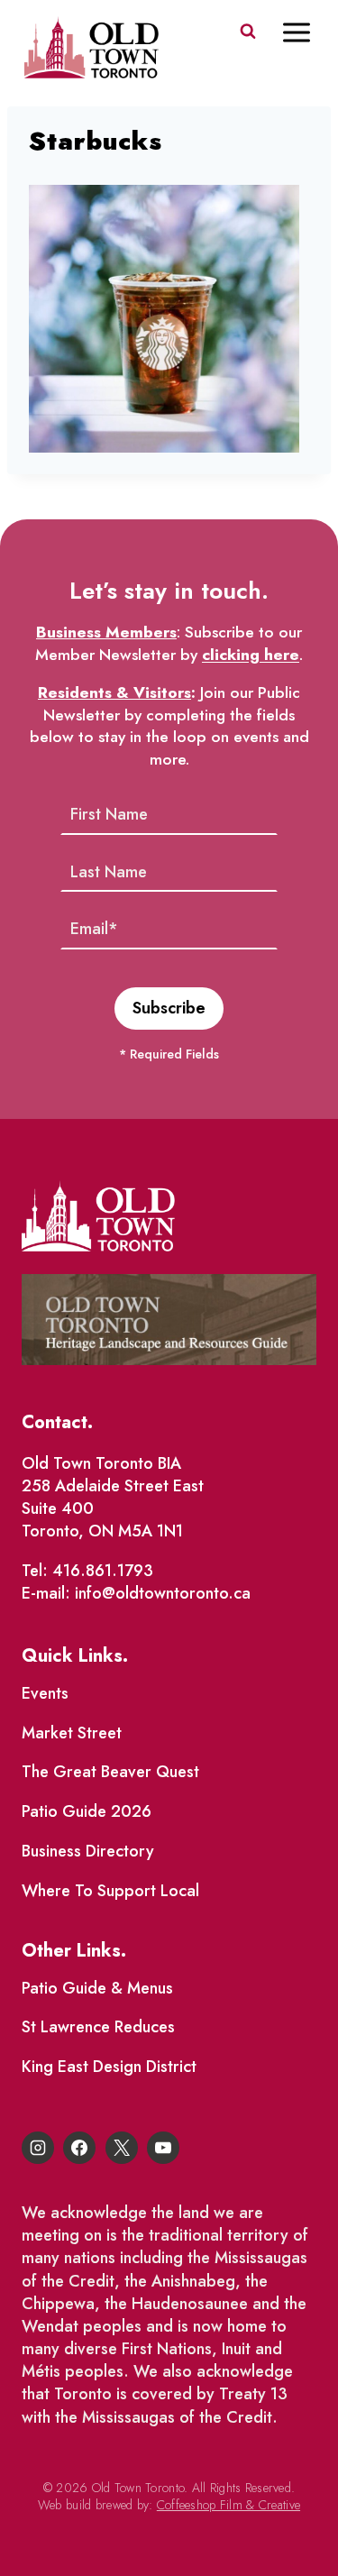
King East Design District (109, 2067)
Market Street (72, 1733)
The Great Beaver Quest (110, 1772)
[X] (122, 2148)
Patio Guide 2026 (87, 1811)
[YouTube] (163, 2148)
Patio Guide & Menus (97, 1988)
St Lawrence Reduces (98, 2027)
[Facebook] (79, 2148)
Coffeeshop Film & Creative (228, 2505)
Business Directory (88, 1851)
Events (45, 1693)
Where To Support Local (110, 1891)
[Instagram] (38, 2148)
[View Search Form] (248, 32)
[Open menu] (306, 32)
